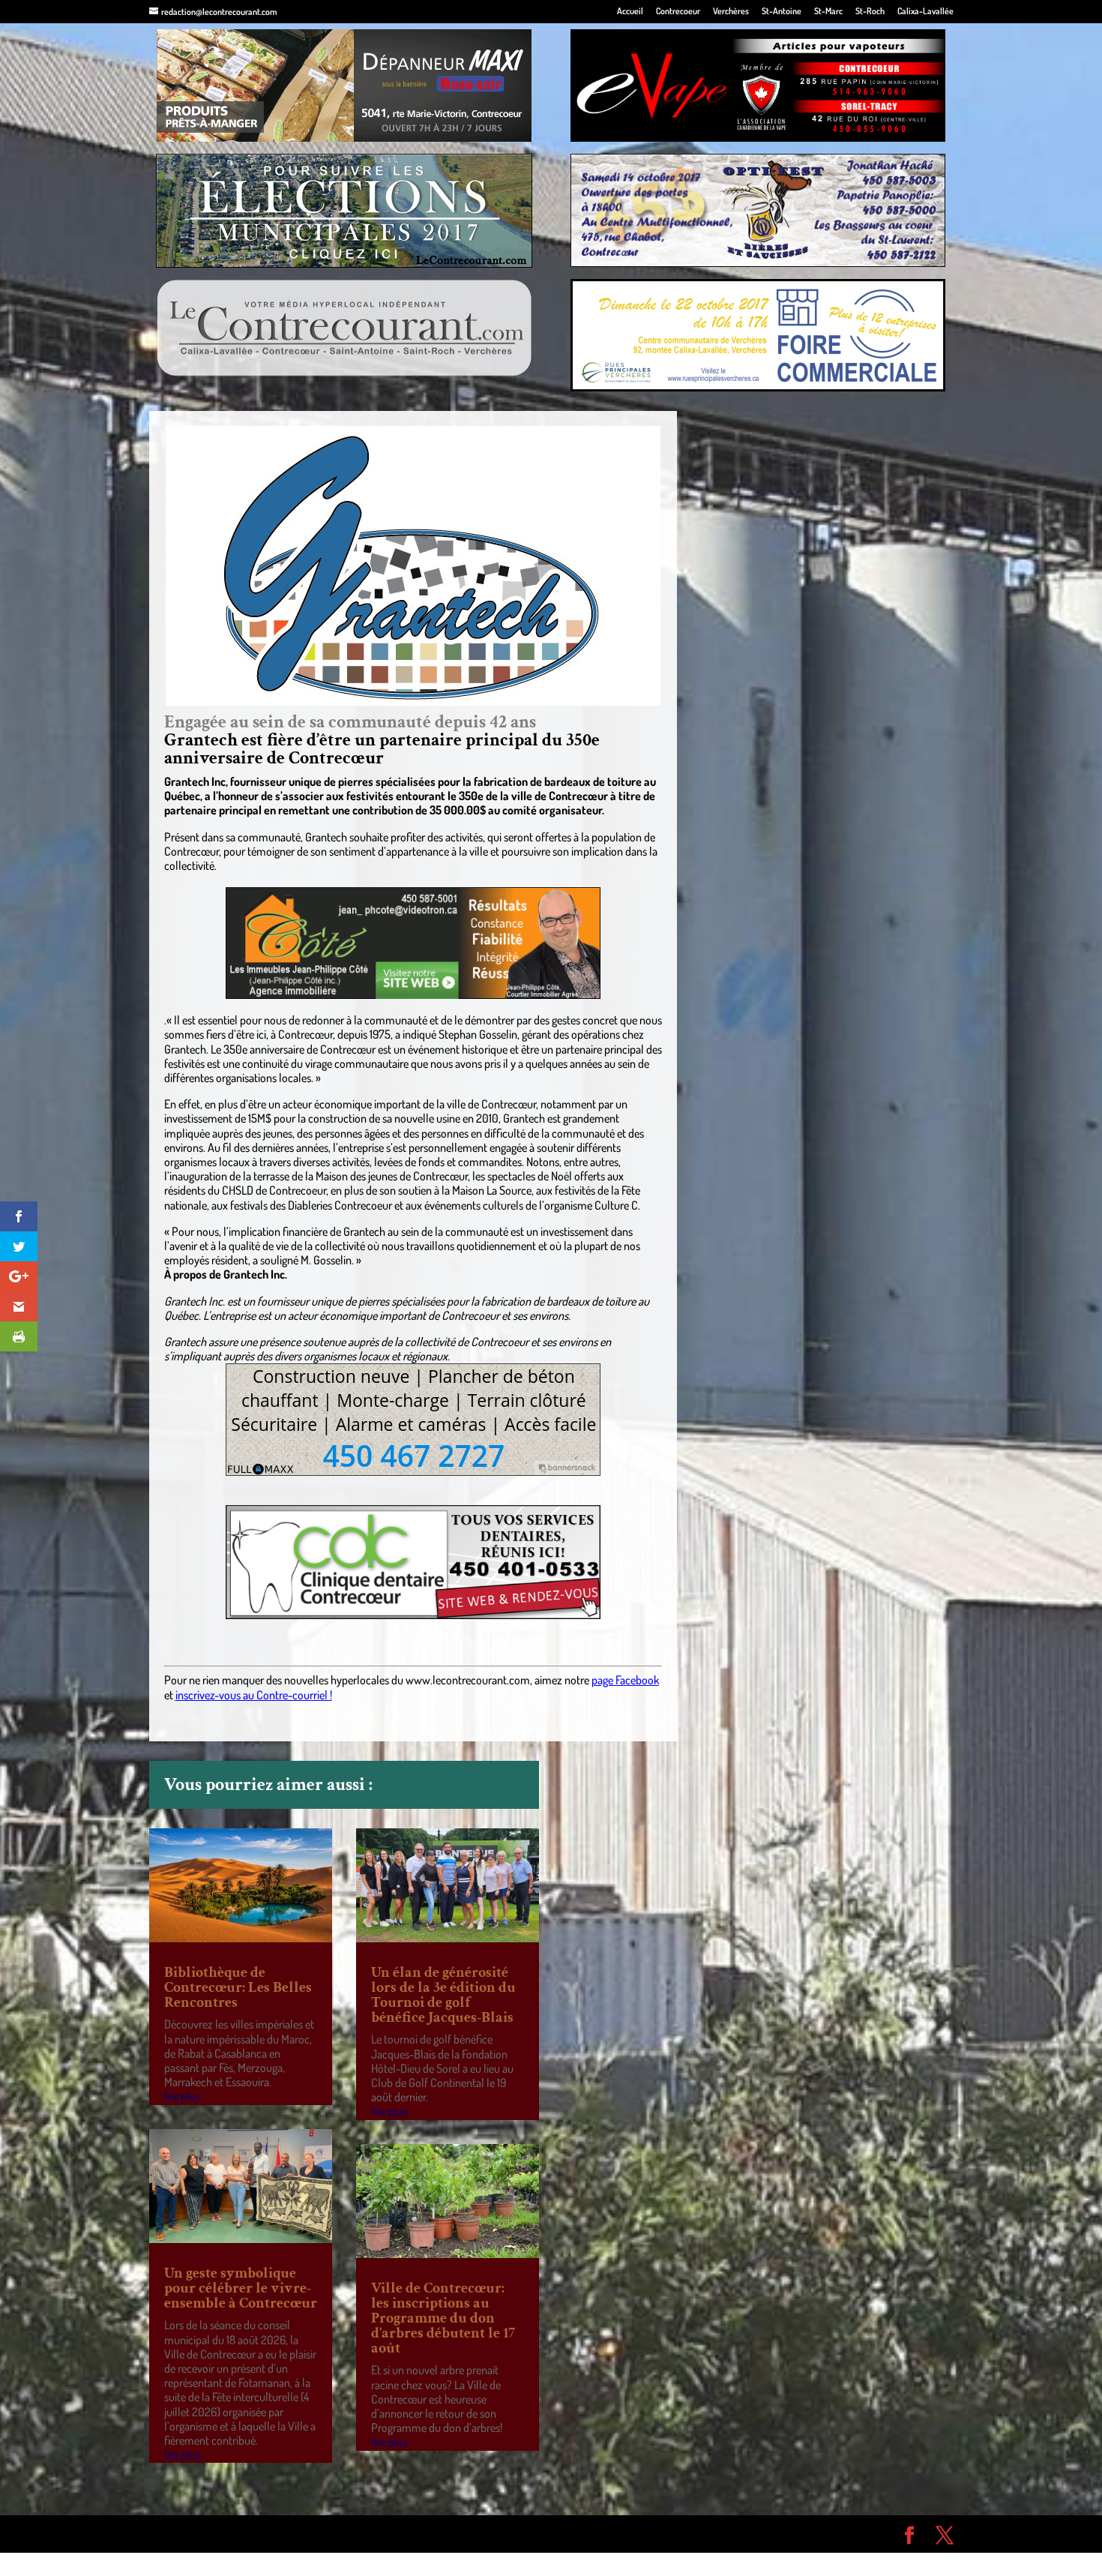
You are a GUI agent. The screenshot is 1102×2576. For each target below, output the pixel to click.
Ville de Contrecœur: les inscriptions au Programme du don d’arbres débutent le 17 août (443, 2318)
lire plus (182, 2096)
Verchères (731, 12)
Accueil (630, 12)
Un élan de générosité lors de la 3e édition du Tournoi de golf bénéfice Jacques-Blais (443, 1995)
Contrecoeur (678, 12)
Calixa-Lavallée (925, 12)
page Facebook (625, 1680)
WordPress (368, 2533)
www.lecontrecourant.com (468, 1680)
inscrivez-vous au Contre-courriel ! (254, 1695)
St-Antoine (782, 12)
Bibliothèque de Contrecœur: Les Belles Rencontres (238, 1987)
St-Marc (828, 12)
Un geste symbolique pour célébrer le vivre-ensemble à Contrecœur (241, 2288)
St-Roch (870, 12)
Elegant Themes (234, 2533)
